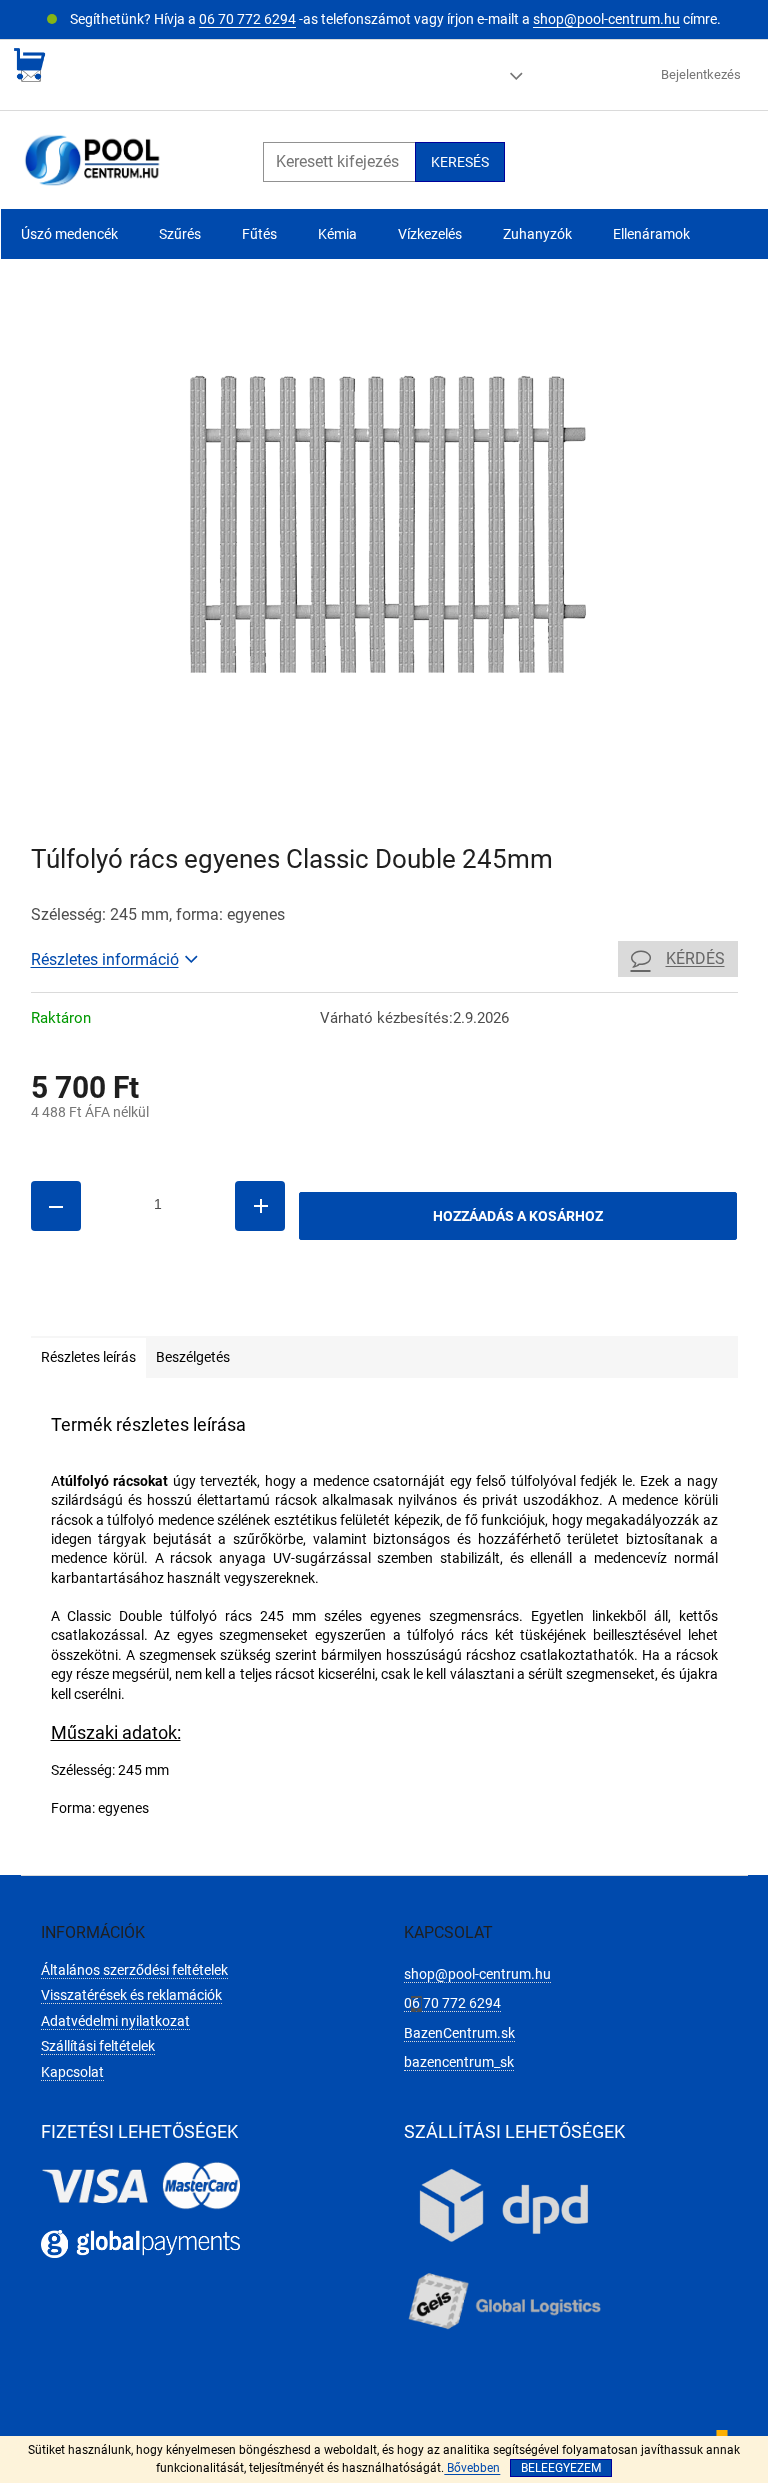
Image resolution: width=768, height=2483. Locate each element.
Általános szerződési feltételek (134, 1970)
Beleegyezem (561, 2468)
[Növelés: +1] (260, 1206)
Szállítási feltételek (98, 2046)
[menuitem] (69, 234)
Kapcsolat (72, 2072)
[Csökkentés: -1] (56, 1206)
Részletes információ (105, 959)
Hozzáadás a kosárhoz (518, 1216)
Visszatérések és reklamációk (131, 1995)
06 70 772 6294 (247, 19)
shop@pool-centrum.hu (606, 19)
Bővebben (472, 2468)
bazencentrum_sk (459, 2062)
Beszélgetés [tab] (193, 1357)
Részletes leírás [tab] (88, 1357)
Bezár (169, 1307)
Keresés (460, 162)
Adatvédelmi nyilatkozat (115, 2021)
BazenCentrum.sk (459, 2033)
